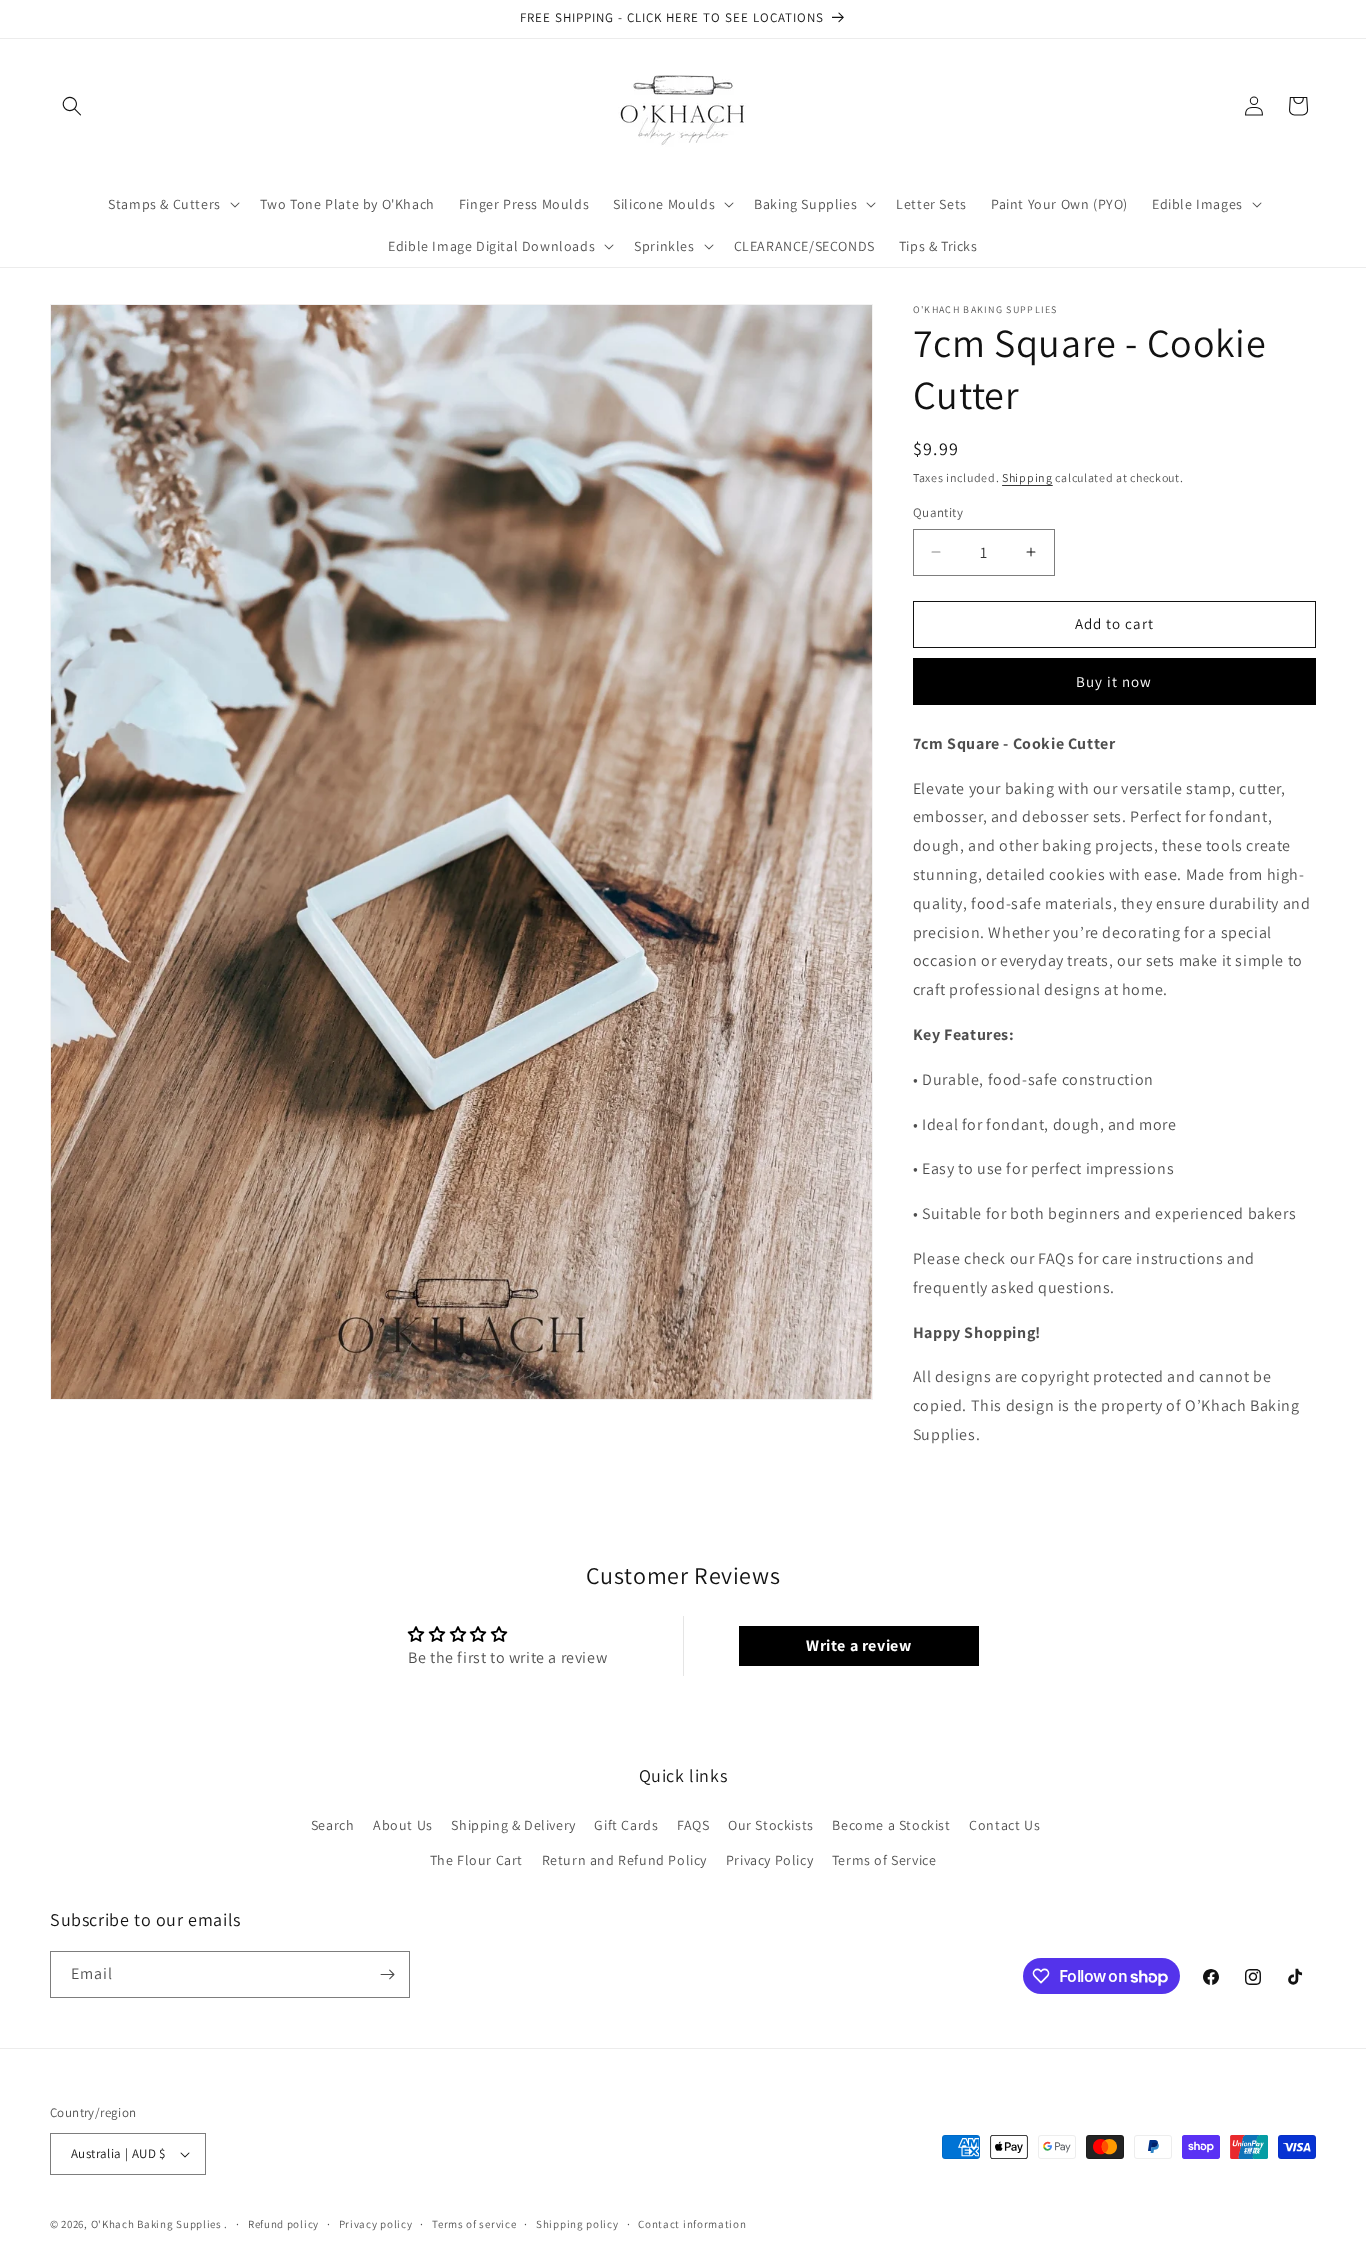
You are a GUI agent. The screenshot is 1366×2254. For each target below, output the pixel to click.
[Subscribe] (387, 1974)
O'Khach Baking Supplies (156, 2224)
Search (333, 1825)
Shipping (1027, 477)
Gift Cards (626, 1825)
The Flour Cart (476, 1860)
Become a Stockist (891, 1825)
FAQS (693, 1825)
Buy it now (1114, 681)
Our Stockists (771, 1825)
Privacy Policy (769, 1860)
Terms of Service (884, 1860)
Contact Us (1004, 1825)
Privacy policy (376, 2224)
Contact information (692, 2224)
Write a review (858, 1645)
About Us (403, 1825)
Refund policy (283, 2224)
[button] (72, 106)
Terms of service (474, 2224)
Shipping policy (577, 2224)
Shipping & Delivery (513, 1825)
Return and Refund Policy (624, 1860)
